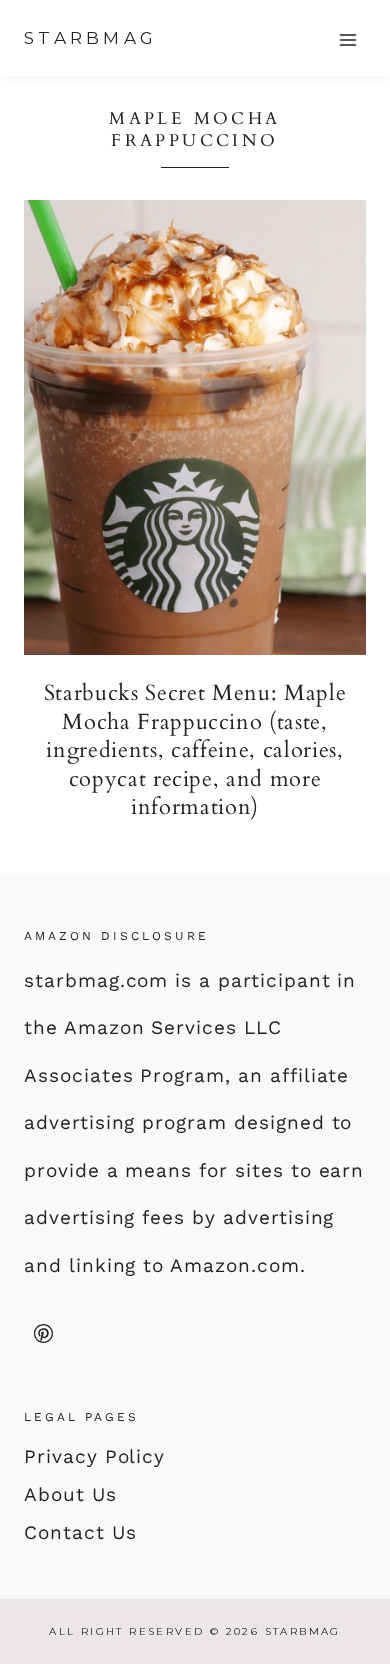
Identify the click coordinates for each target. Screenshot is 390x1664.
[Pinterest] (43, 1333)
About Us (70, 1494)
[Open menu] (347, 39)
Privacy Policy (94, 1456)
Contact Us (80, 1532)
